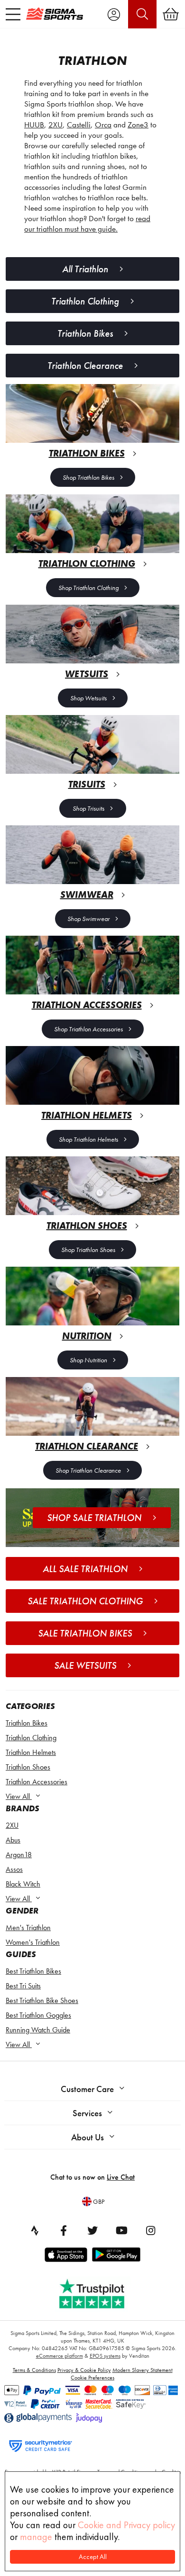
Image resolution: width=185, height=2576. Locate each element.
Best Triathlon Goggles (38, 2015)
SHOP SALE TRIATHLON (94, 1518)
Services (87, 2113)
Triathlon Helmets (31, 1752)
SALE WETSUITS (85, 1665)
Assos (14, 1869)
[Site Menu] (13, 14)
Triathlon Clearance (85, 366)
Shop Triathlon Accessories (88, 1029)
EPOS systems (105, 2356)
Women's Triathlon (33, 1942)
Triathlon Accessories (37, 1782)
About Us (88, 2137)
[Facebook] (64, 2230)
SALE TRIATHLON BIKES (85, 1633)
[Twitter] (92, 2230)
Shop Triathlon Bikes (88, 477)
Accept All (93, 2557)
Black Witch (23, 1884)
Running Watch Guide (38, 2030)
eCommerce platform (60, 2356)
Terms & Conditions (34, 2370)
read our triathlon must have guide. (87, 224)
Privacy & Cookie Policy (84, 2370)
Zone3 (138, 125)
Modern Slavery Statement (143, 2370)
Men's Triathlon (28, 1928)
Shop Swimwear (88, 919)
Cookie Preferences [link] (92, 2378)
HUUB (34, 125)
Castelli (79, 125)
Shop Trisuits (88, 808)
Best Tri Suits (23, 1986)
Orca (103, 125)
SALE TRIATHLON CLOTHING (85, 1601)
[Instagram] (150, 2230)
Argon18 (19, 1855)
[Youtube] (121, 2230)
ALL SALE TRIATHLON (85, 1569)
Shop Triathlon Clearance (88, 1470)
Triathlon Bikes (27, 1723)
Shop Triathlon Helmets (88, 1139)
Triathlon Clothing (31, 1738)
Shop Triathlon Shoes (88, 1250)
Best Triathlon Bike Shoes (42, 2000)
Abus (13, 1840)
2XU (12, 1825)
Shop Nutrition (88, 1360)
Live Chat (121, 2177)
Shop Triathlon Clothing (88, 588)
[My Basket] (171, 14)
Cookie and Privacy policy (126, 2525)
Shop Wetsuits (88, 698)
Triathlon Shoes (28, 1767)
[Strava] (35, 2230)
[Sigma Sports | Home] (55, 14)
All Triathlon (85, 269)
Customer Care (87, 2089)
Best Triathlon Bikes (33, 1971)
